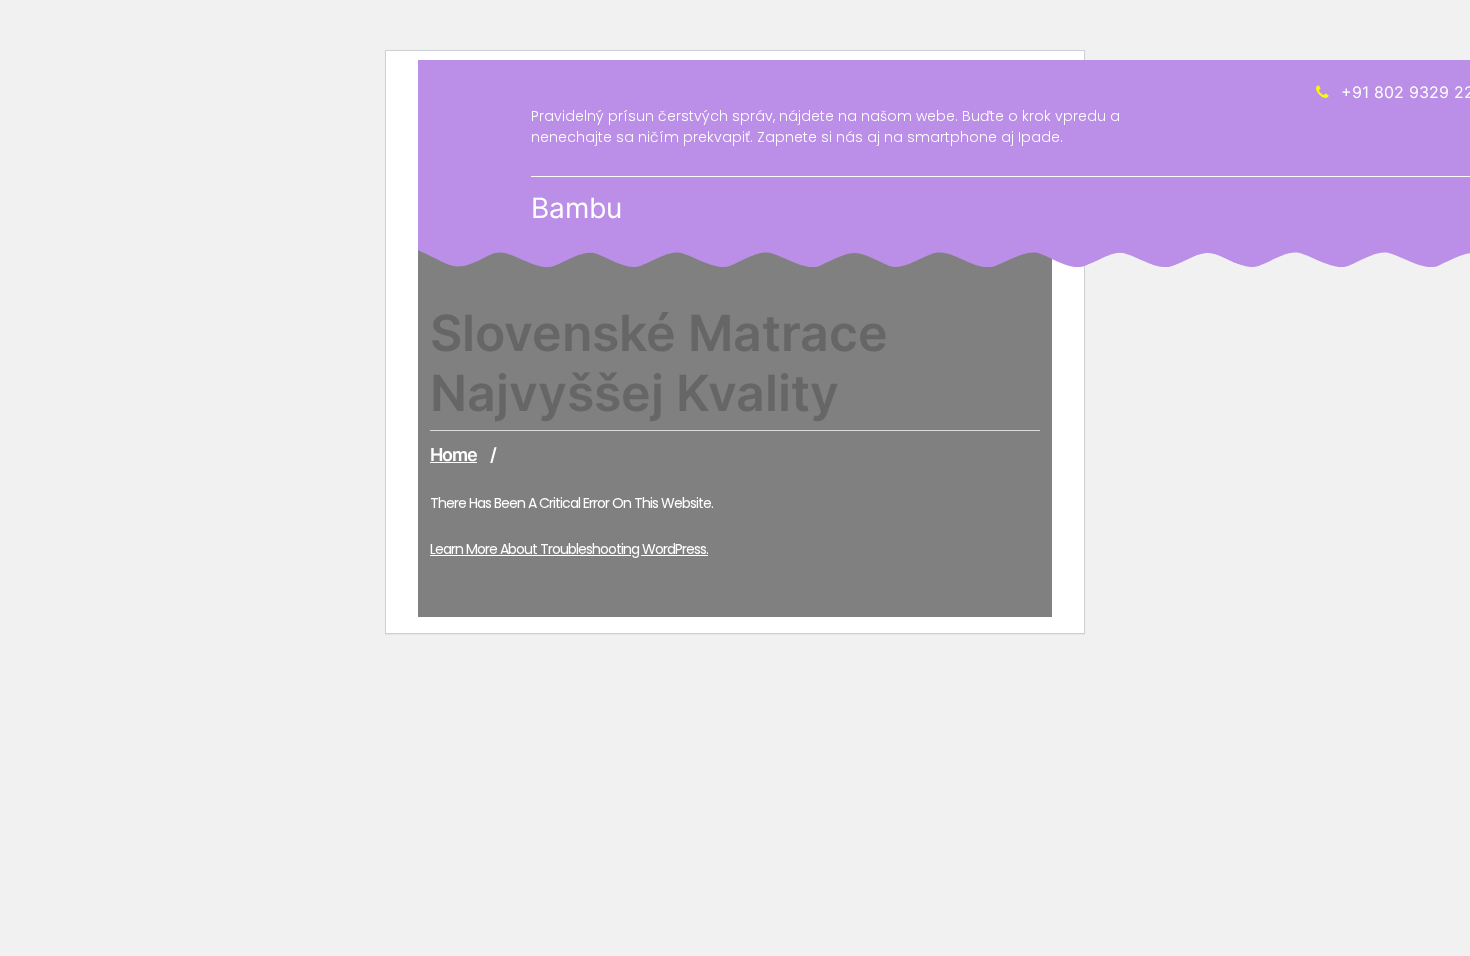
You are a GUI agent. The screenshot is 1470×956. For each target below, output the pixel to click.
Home (453, 454)
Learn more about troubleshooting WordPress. (569, 549)
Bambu (576, 208)
